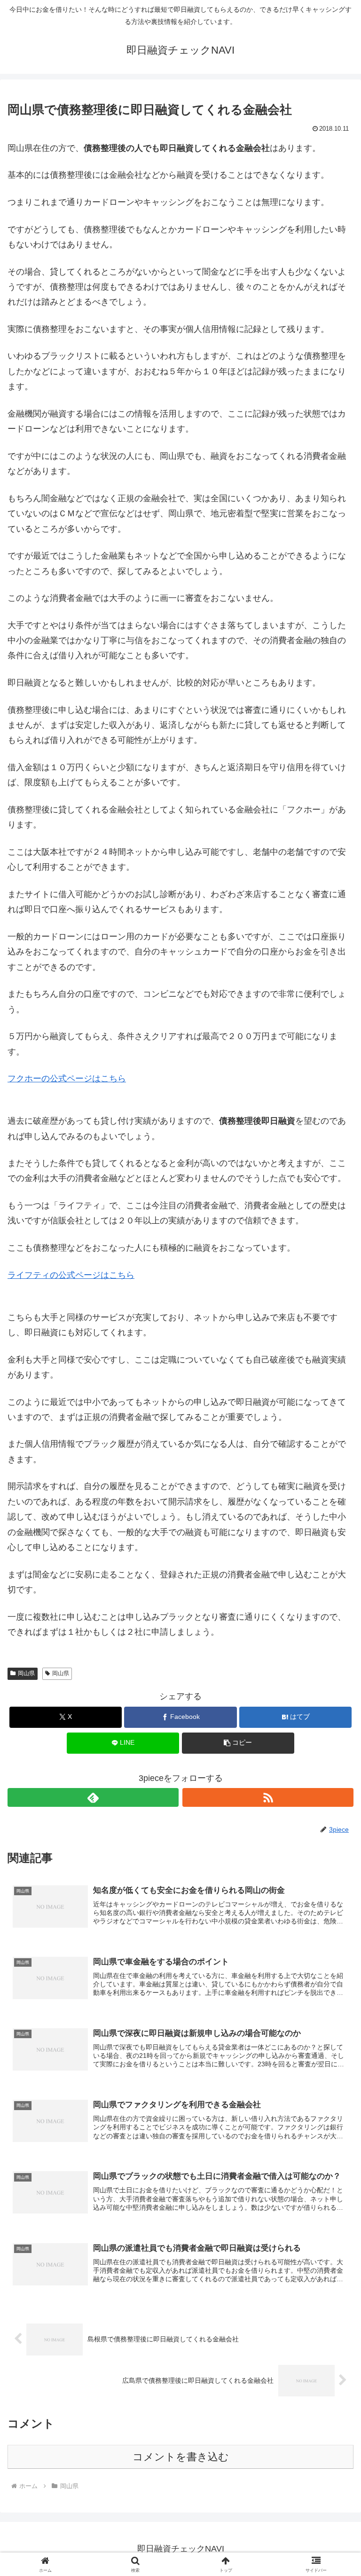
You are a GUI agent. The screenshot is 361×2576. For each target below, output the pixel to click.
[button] (334, 1726)
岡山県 (26, 1673)
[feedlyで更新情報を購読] (93, 1797)
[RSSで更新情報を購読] (268, 1797)
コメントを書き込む (181, 2457)
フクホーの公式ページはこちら (67, 1079)
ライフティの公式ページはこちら (71, 1275)
